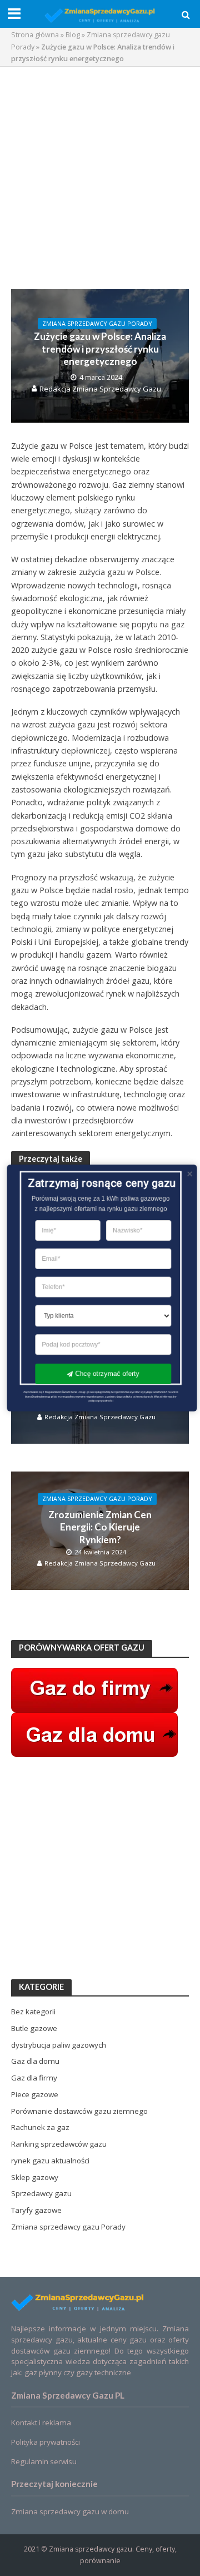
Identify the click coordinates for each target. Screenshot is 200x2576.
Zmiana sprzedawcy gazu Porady (97, 324)
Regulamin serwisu (44, 2461)
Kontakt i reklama (41, 2423)
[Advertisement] (100, 178)
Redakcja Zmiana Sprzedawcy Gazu (100, 389)
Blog (73, 35)
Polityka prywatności (46, 2442)
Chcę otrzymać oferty (107, 1374)
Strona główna (35, 35)
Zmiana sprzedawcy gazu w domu (70, 2511)
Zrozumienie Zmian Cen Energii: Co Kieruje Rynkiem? (100, 1527)
